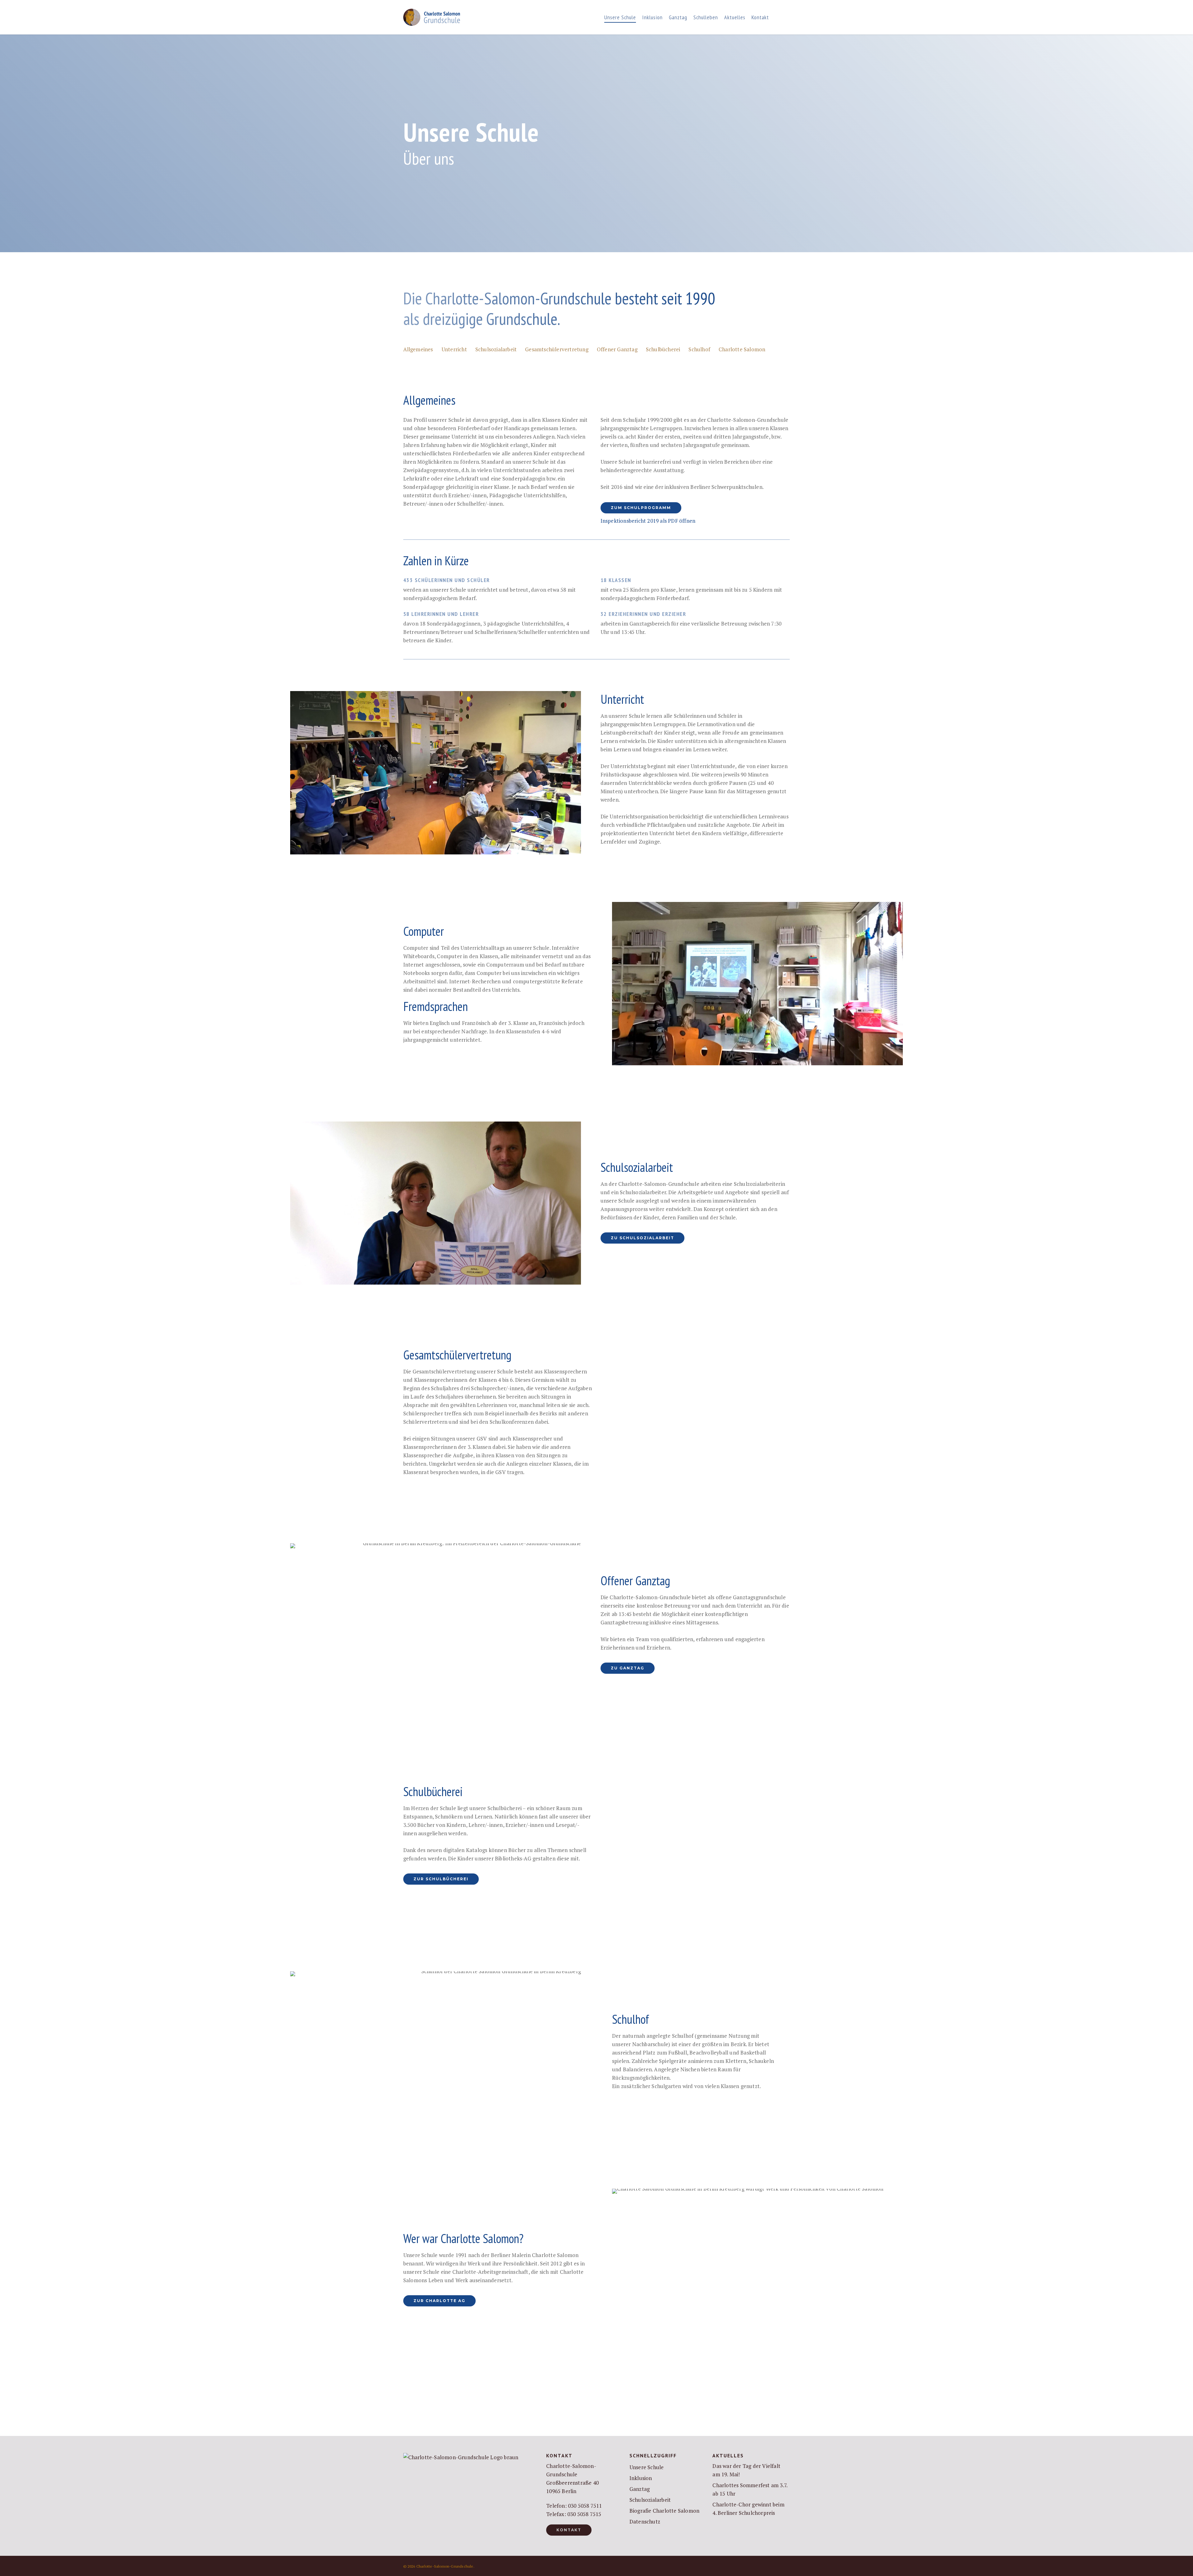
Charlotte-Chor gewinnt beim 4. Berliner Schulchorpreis (748, 2509)
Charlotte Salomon (742, 349)
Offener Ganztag (617, 349)
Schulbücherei (663, 349)
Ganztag (640, 2489)
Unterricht (454, 349)
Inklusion (641, 2478)
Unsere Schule (647, 2467)
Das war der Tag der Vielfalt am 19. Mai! (746, 2470)
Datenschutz (645, 2521)
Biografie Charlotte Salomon (664, 2511)
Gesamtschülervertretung (557, 349)
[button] (641, 508)
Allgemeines (418, 349)
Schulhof (699, 349)
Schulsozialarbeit (496, 349)
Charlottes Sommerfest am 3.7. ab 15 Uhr (750, 2489)
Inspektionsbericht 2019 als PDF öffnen (648, 521)
